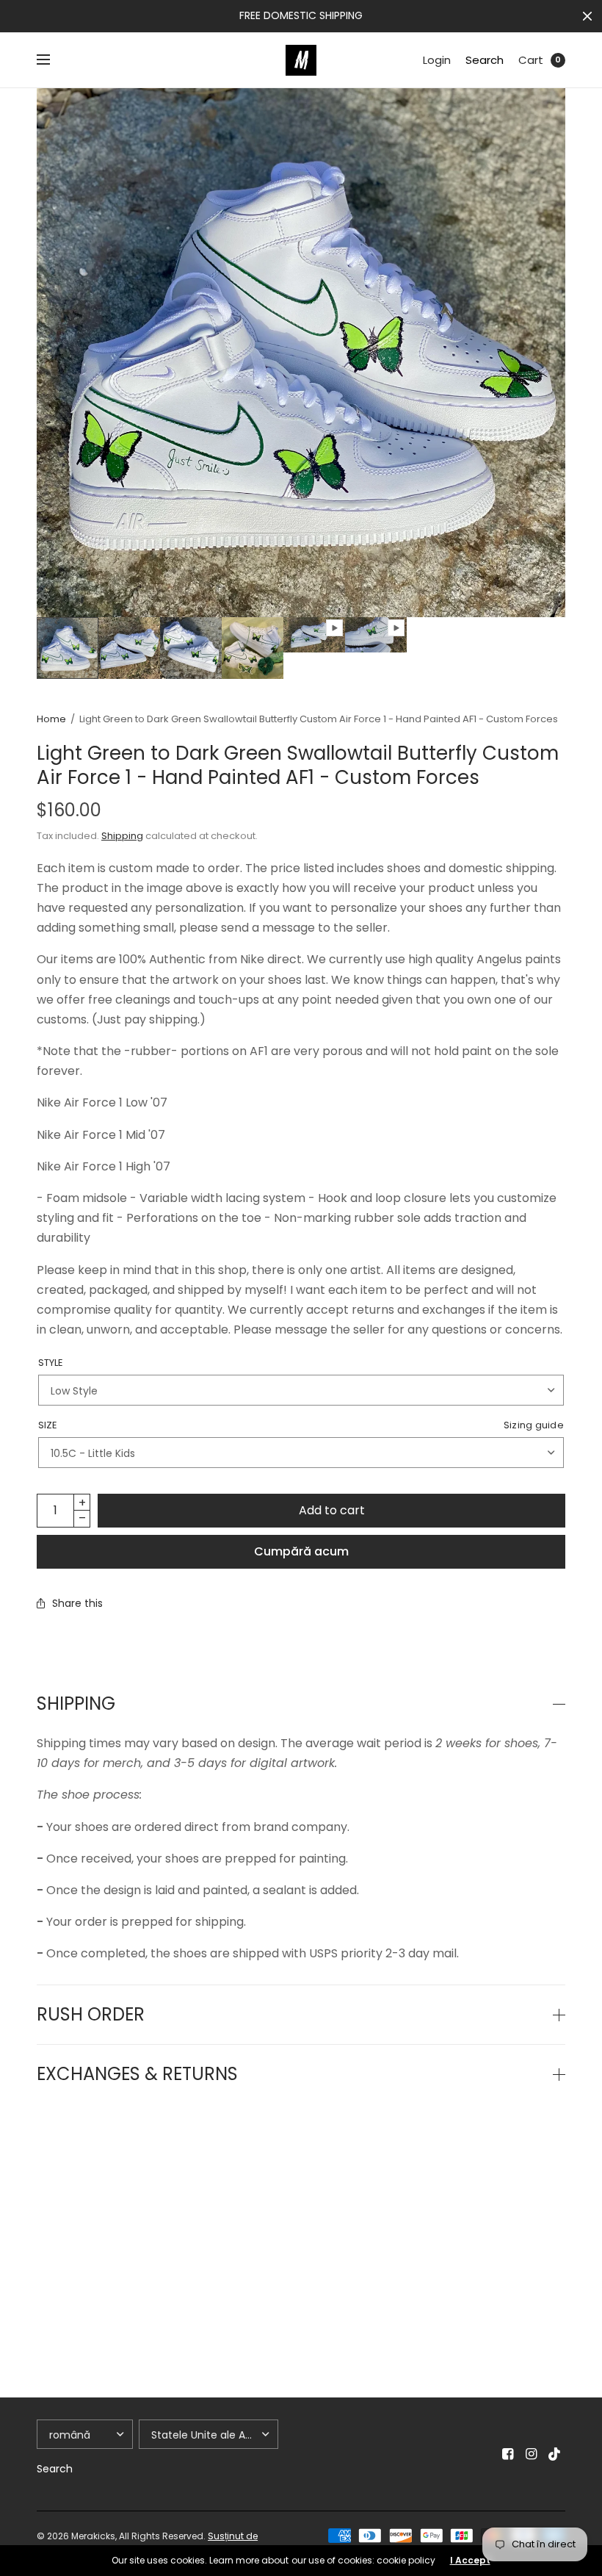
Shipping (122, 836)
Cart (531, 60)
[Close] (587, 16)
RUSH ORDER (91, 2015)
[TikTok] (555, 2454)
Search (485, 60)
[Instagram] (532, 2454)
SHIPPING (76, 1704)
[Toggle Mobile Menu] (53, 60)
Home (51, 719)
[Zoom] (301, 353)
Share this (77, 1603)
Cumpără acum (301, 1551)
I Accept (470, 2561)
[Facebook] (508, 2454)
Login (437, 60)
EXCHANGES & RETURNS (137, 2074)
